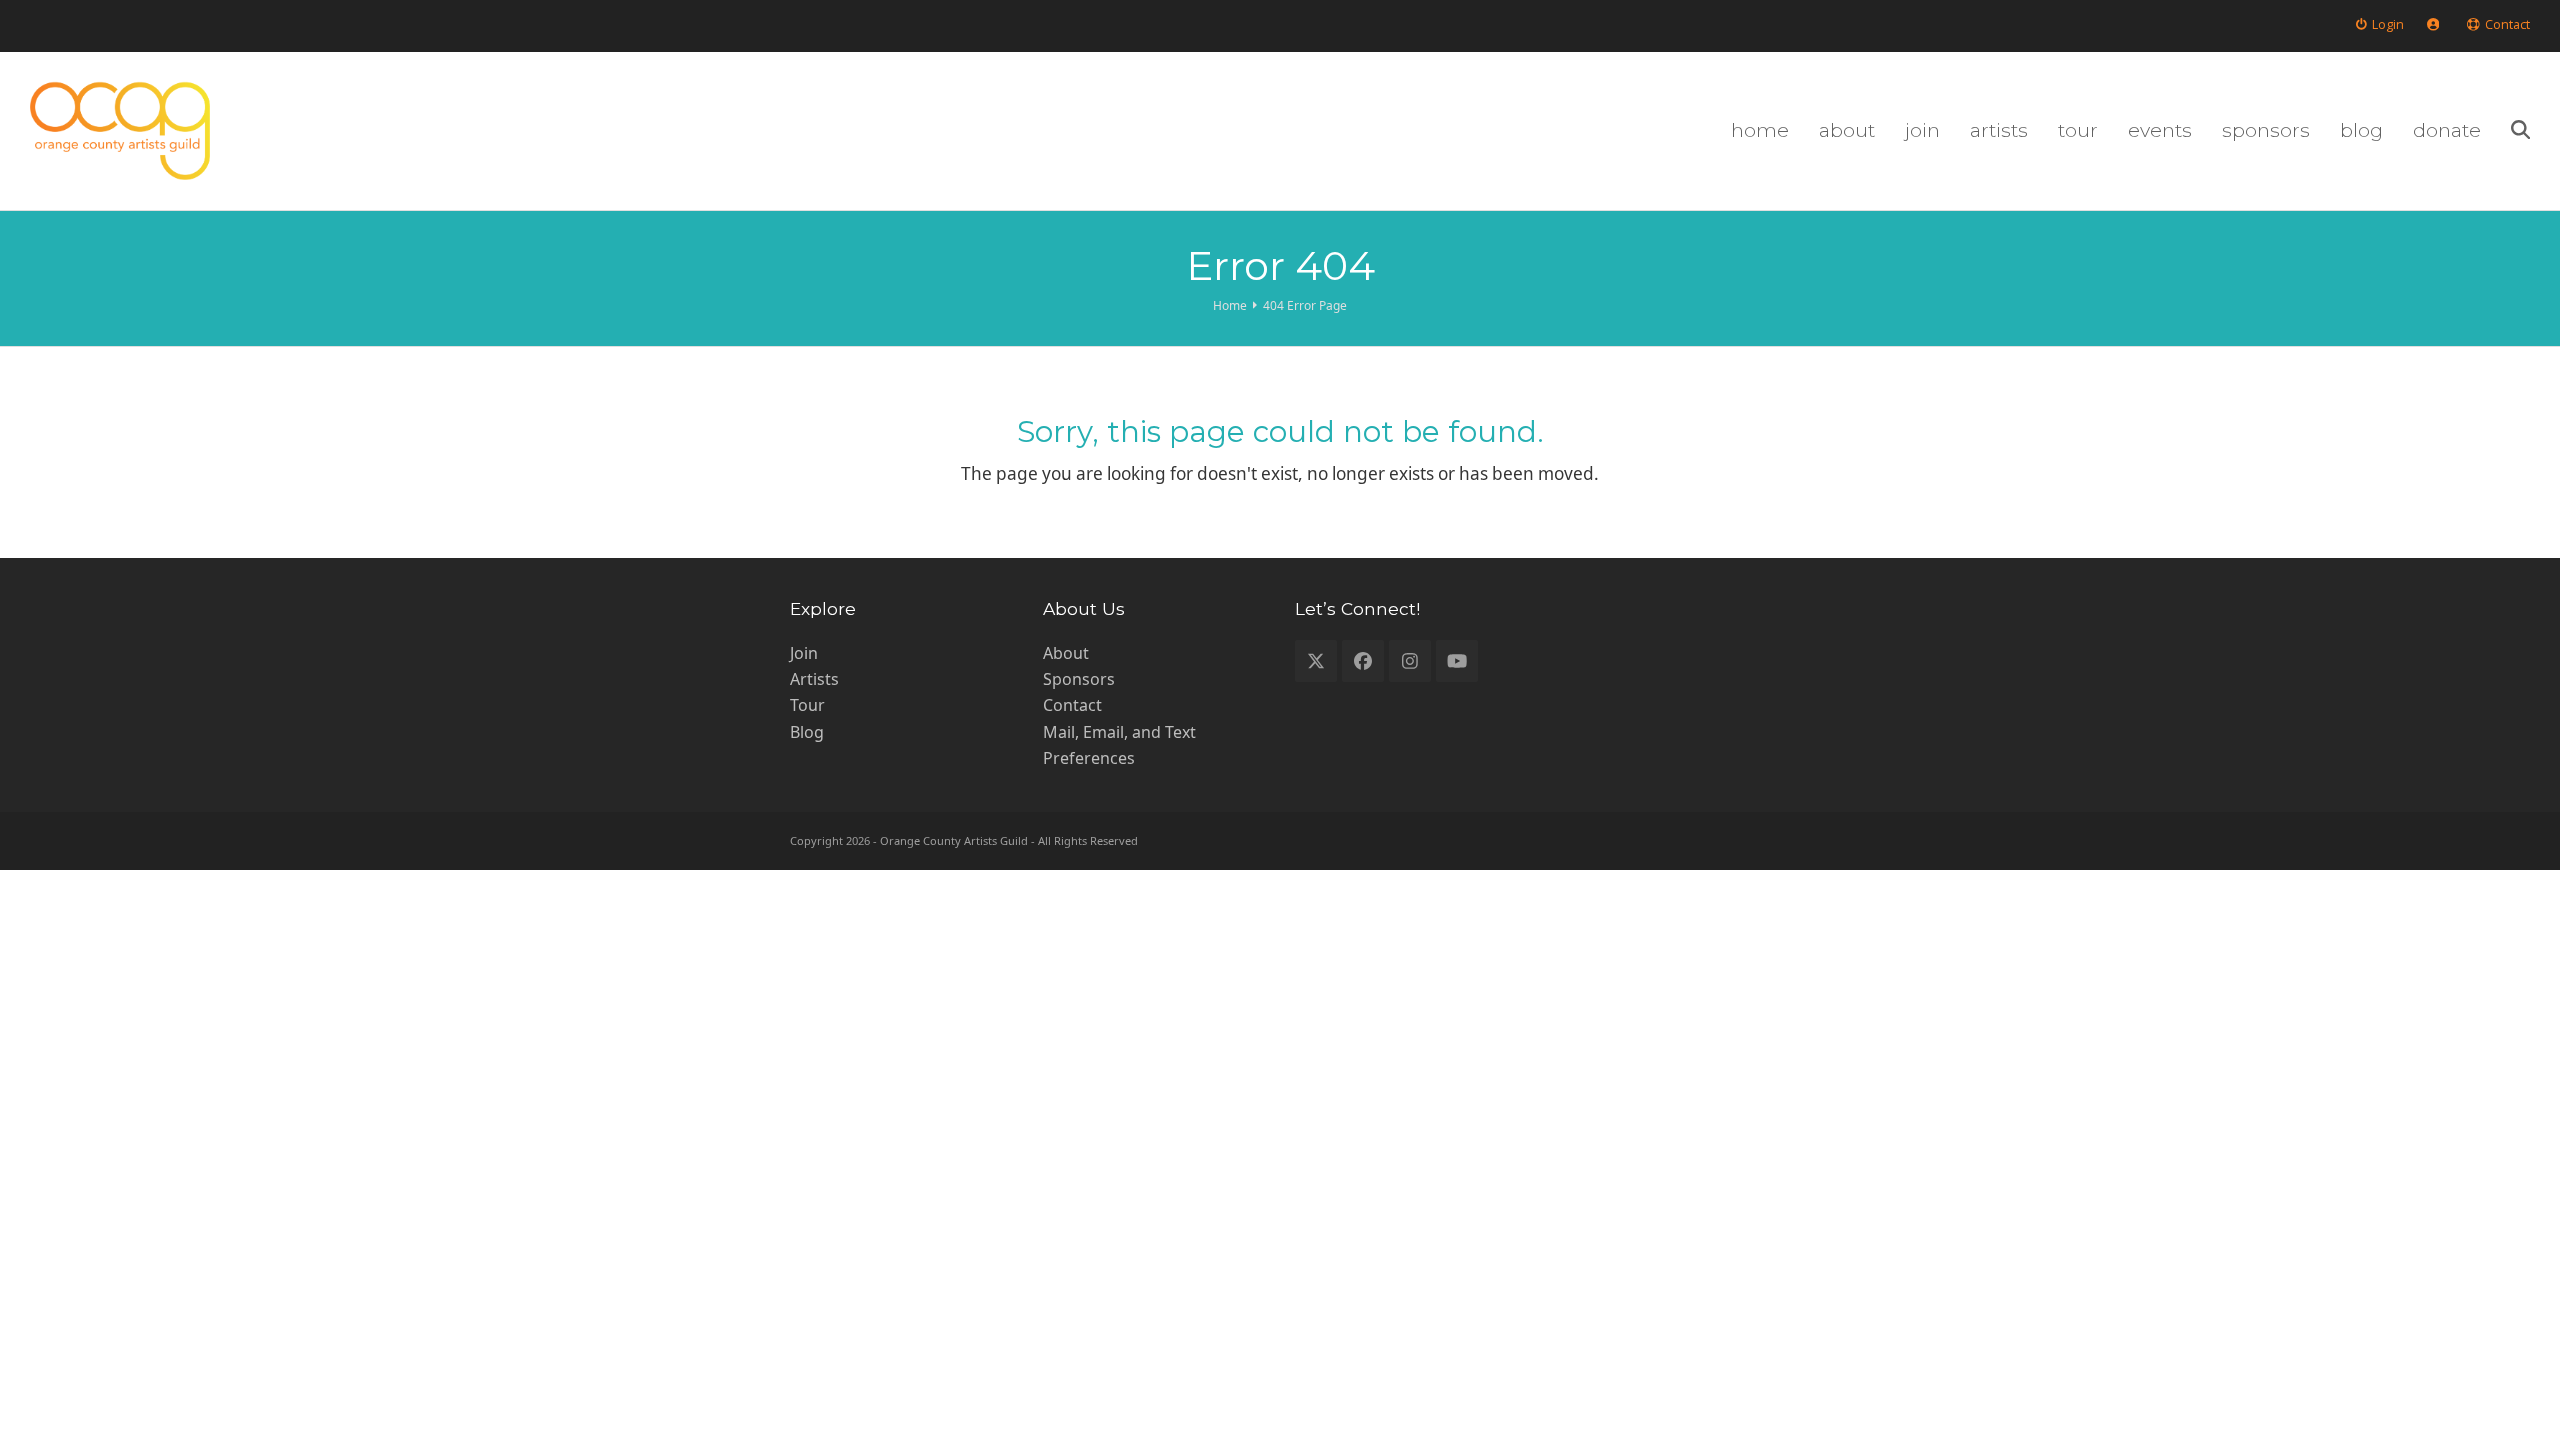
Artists (814, 679)
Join (804, 653)
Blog (807, 732)
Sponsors (1079, 679)
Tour (807, 705)
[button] (2520, 131)
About (1066, 653)
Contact (1072, 705)
